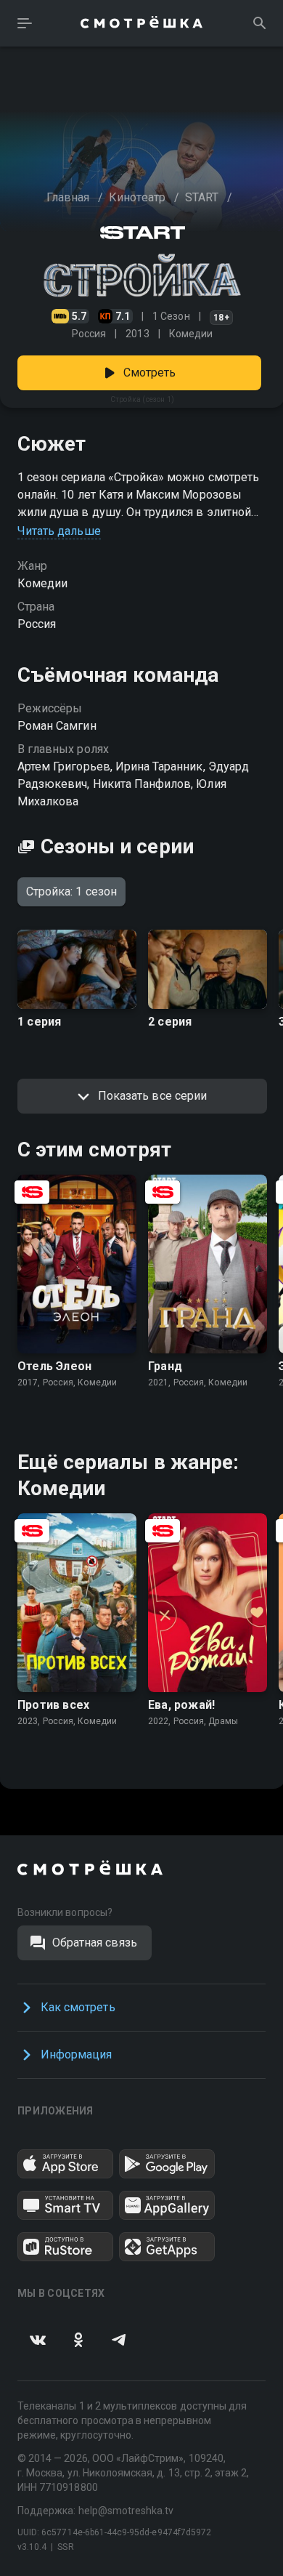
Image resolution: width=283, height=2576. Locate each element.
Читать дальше (59, 531)
